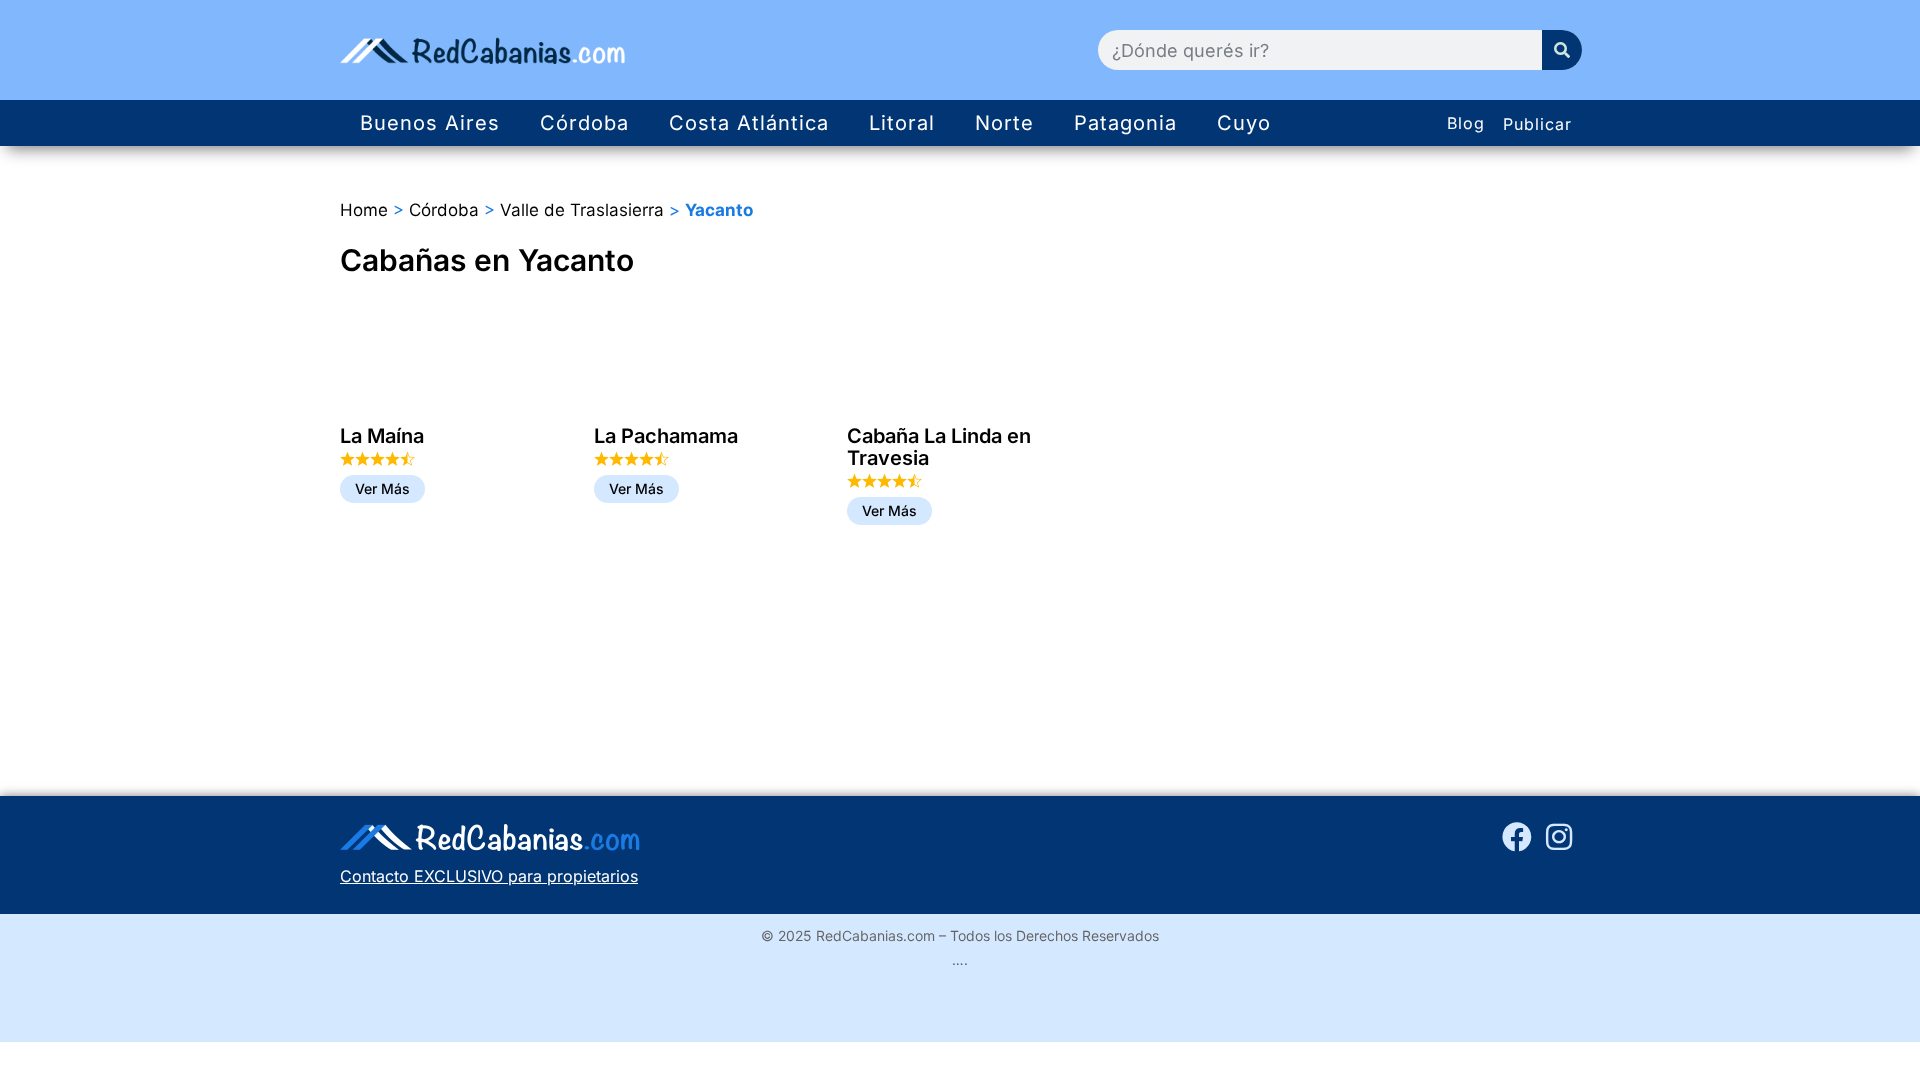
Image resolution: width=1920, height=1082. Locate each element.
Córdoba (584, 123)
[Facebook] (1517, 837)
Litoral (902, 123)
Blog (1466, 123)
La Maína (382, 436)
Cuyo (1244, 123)
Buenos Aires (430, 123)
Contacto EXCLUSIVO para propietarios (489, 876)
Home (364, 210)
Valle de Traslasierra (582, 210)
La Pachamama (666, 436)
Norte (1004, 123)
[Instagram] (1559, 837)
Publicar (1537, 124)
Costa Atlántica (749, 123)
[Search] (1562, 50)
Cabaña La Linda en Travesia (939, 447)
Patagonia (1125, 123)
